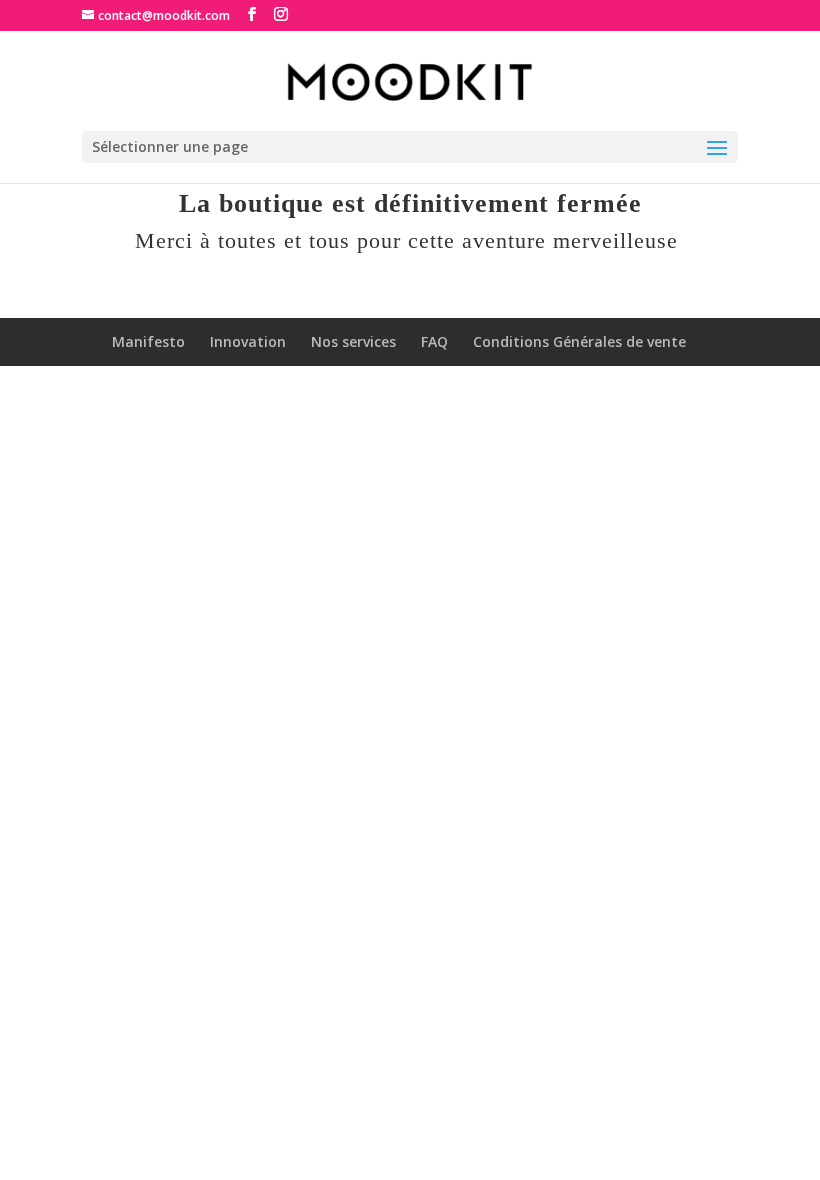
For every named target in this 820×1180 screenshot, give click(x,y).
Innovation (248, 341)
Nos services (353, 341)
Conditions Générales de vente (579, 341)
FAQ (434, 341)
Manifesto (148, 341)
